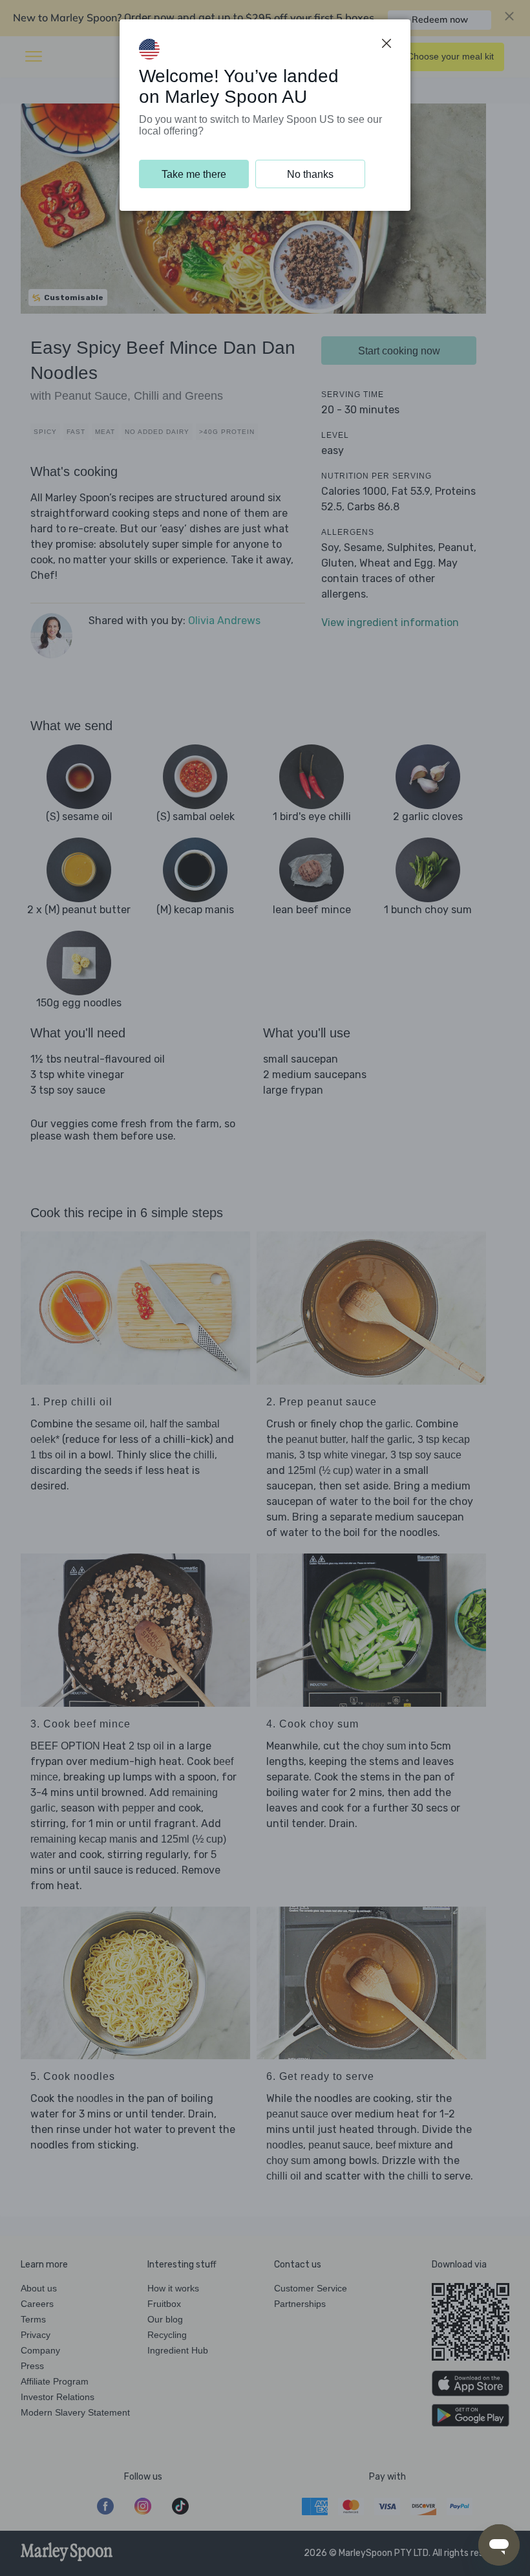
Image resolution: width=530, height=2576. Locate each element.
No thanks (310, 174)
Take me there (194, 174)
